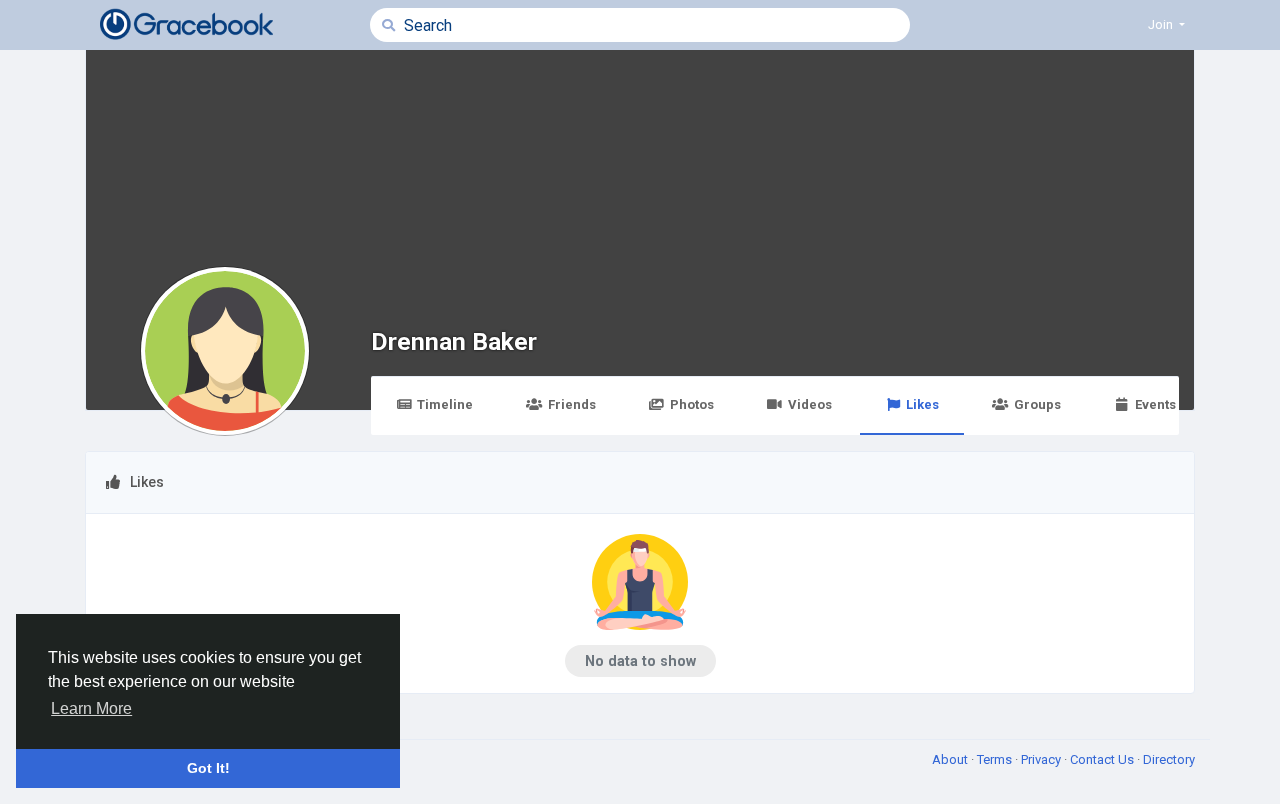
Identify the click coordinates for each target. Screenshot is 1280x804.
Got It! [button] (208, 768)
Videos (810, 404)
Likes (922, 404)
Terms (996, 759)
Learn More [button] (91, 708)
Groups (1037, 404)
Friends (572, 404)
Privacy (1042, 759)
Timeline (445, 404)
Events (1155, 404)
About (951, 759)
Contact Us (1103, 759)
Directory (1169, 759)
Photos (692, 404)
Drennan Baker (454, 341)
